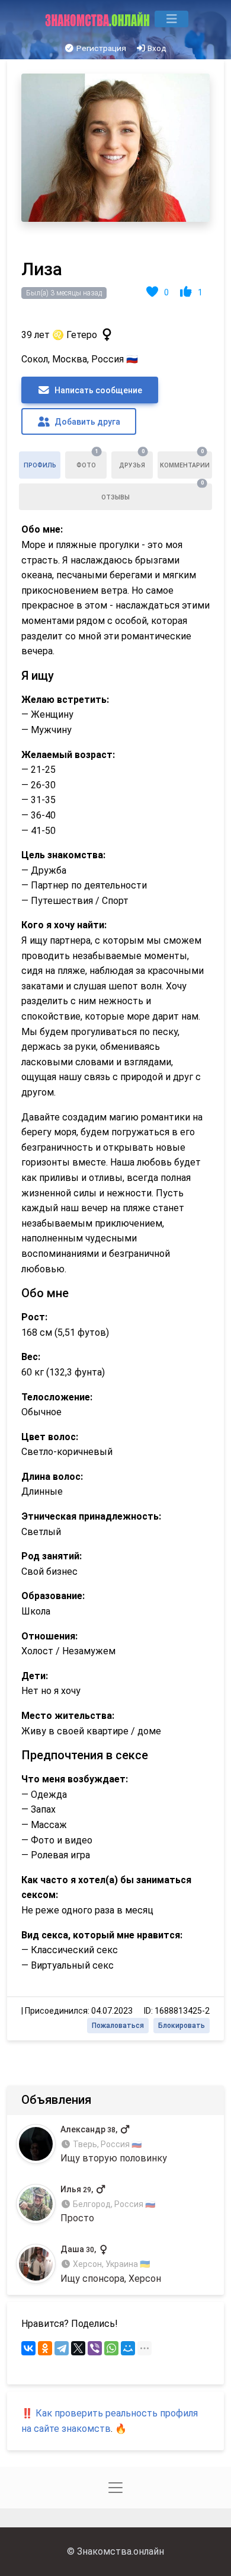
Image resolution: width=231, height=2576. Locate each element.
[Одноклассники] (45, 2348)
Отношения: (49, 1636)
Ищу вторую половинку (114, 2144)
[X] (78, 2348)
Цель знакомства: (63, 855)
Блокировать (182, 2026)
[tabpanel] (115, 1050)
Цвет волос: (50, 1437)
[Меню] (171, 19)
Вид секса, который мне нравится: (102, 1935)
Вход (156, 48)
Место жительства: (68, 1716)
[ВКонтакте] (28, 2348)
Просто (108, 2204)
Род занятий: (52, 1556)
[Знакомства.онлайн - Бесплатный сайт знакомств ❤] (99, 19)
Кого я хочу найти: (64, 925)
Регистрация (100, 48)
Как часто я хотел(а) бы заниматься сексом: (106, 1888)
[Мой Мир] (128, 2348)
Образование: (53, 1596)
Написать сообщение (97, 390)
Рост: (34, 1317)
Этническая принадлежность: (91, 1516)
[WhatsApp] (111, 2348)
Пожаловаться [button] (118, 2026)
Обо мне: (42, 529)
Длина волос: (52, 1477)
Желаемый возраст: (68, 755)
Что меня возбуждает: (75, 1779)
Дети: (35, 1676)
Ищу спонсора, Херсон (111, 2264)
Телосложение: (57, 1397)
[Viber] (95, 2348)
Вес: (31, 1357)
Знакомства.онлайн (121, 2551)
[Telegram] (62, 2348)
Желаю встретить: (65, 700)
